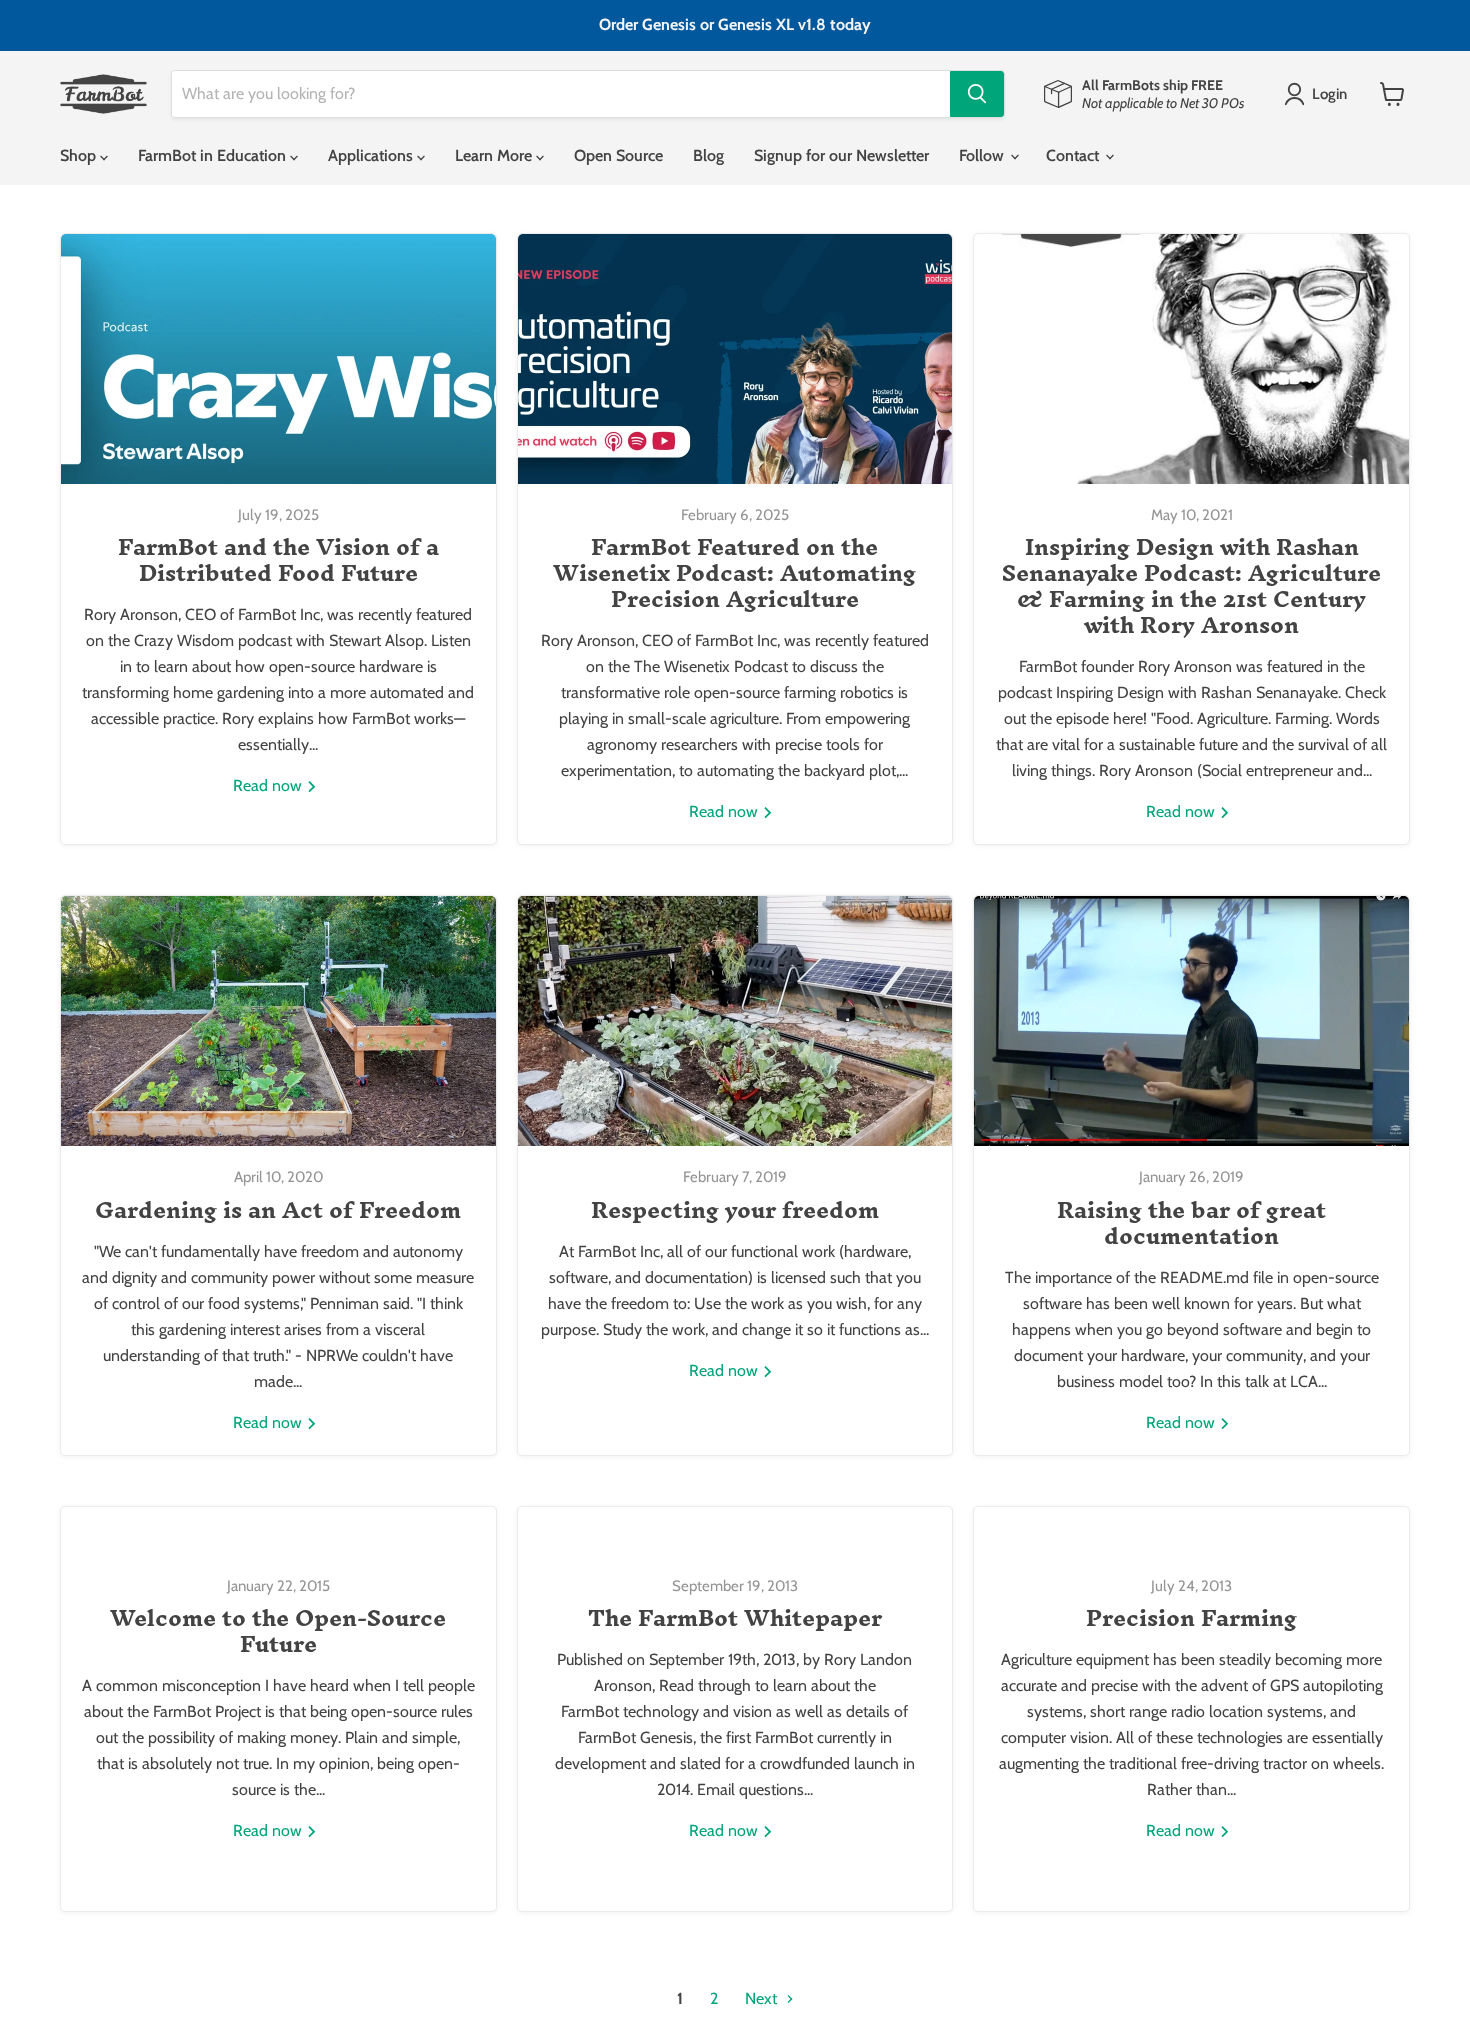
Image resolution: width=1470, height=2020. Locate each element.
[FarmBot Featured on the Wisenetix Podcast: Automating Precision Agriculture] (735, 359)
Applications (372, 155)
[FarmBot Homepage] (103, 94)
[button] (1319, 94)
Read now (269, 785)
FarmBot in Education (214, 155)
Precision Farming (1191, 1618)
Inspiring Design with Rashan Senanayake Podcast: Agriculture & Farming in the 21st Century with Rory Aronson (1191, 586)
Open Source (618, 155)
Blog (708, 155)
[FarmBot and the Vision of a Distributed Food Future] (278, 359)
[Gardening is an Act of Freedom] (278, 1021)
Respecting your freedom (735, 1210)
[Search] (977, 94)
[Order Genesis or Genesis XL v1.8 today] (735, 25)
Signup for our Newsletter (841, 155)
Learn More (495, 155)
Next (763, 1998)
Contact (1074, 155)
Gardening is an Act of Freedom (278, 1210)
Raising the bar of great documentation (1191, 1223)
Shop (80, 155)
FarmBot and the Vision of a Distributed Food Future (278, 560)
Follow (983, 155)
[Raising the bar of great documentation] (1191, 1021)
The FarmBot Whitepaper (735, 1618)
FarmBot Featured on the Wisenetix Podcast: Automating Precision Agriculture (734, 573)
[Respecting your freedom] (735, 1021)
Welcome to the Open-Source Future (278, 1631)
